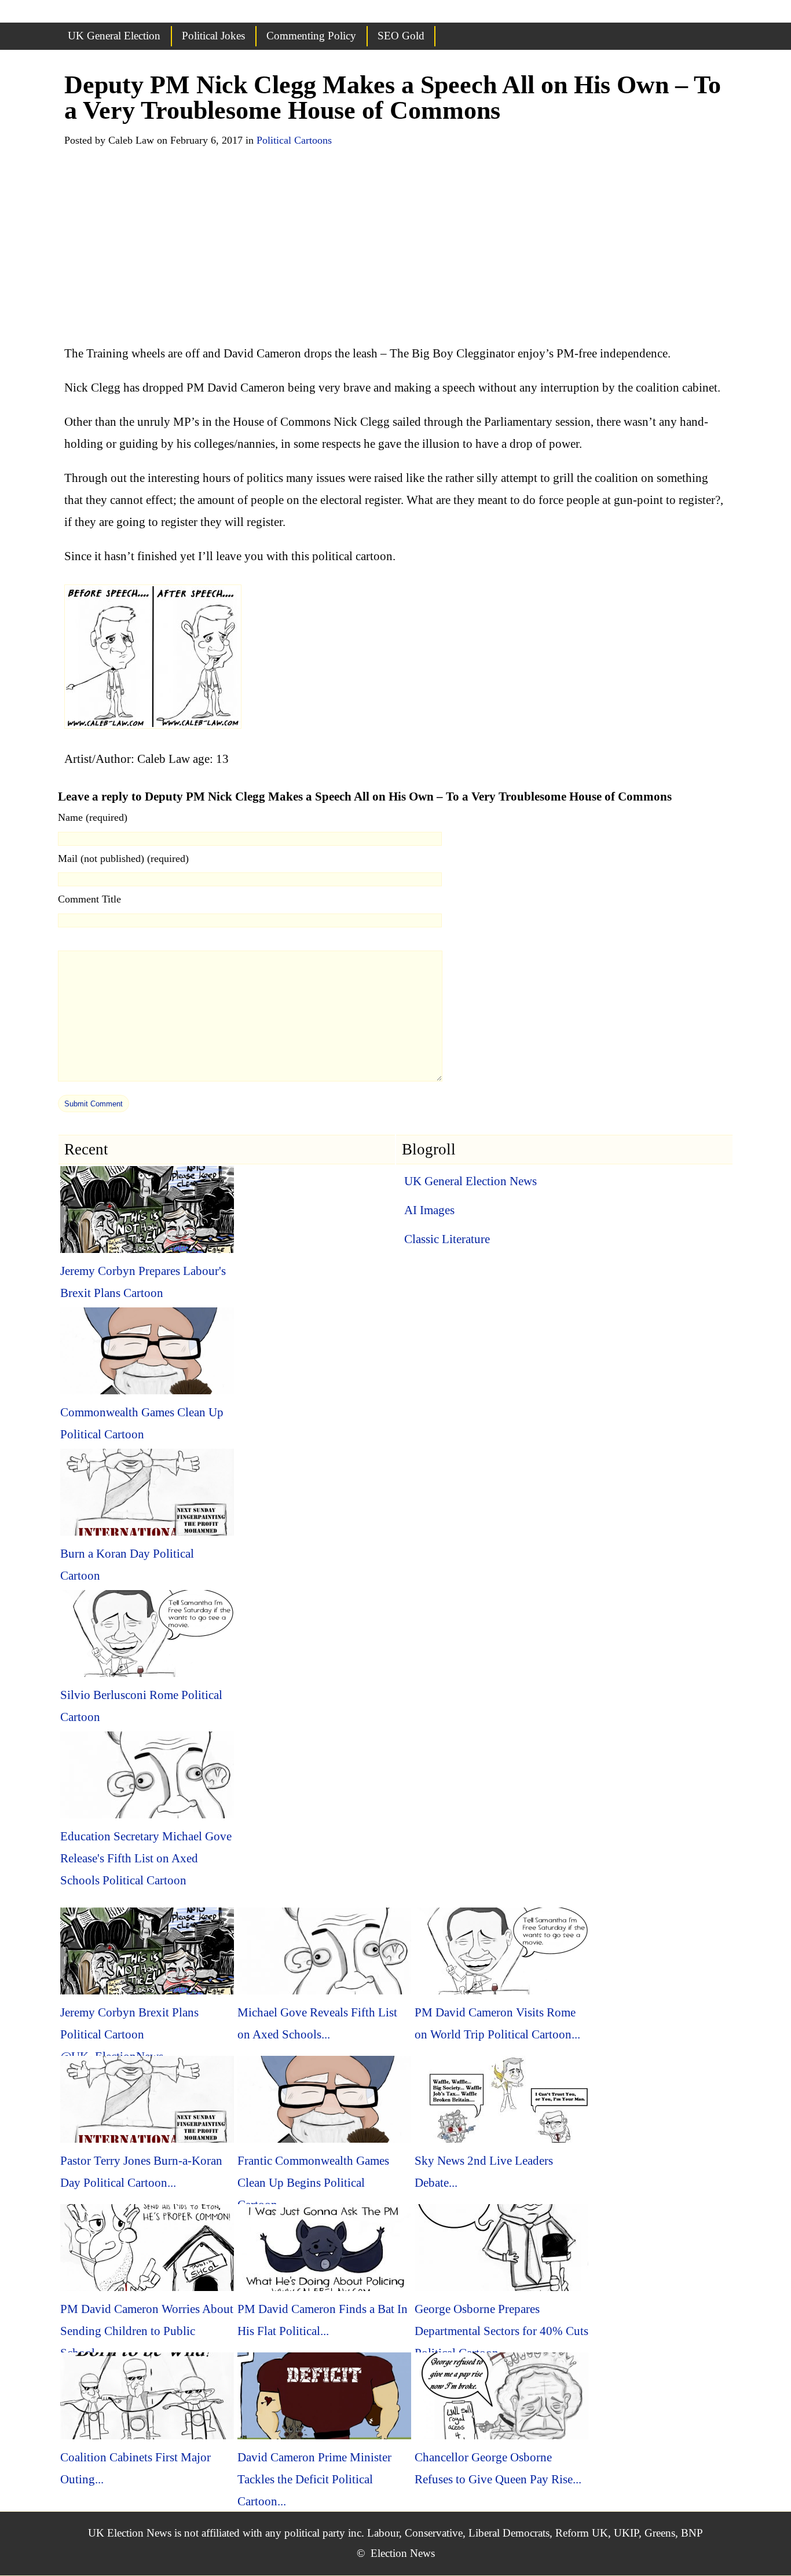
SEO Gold (401, 36)
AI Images (429, 1210)
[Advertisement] (395, 249)
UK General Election (114, 36)
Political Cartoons (294, 140)
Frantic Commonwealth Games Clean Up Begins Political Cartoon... (313, 2183)
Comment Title (89, 899)
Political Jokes (213, 36)
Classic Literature (447, 1239)
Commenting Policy (311, 36)
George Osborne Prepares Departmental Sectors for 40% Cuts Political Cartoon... (501, 2331)
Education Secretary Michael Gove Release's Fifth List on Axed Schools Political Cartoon (146, 1858)
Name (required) (93, 817)
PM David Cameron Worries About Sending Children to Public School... (147, 2331)
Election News (403, 2553)
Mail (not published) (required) (123, 858)
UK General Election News (470, 1181)
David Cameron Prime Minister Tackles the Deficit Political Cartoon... (314, 2479)
